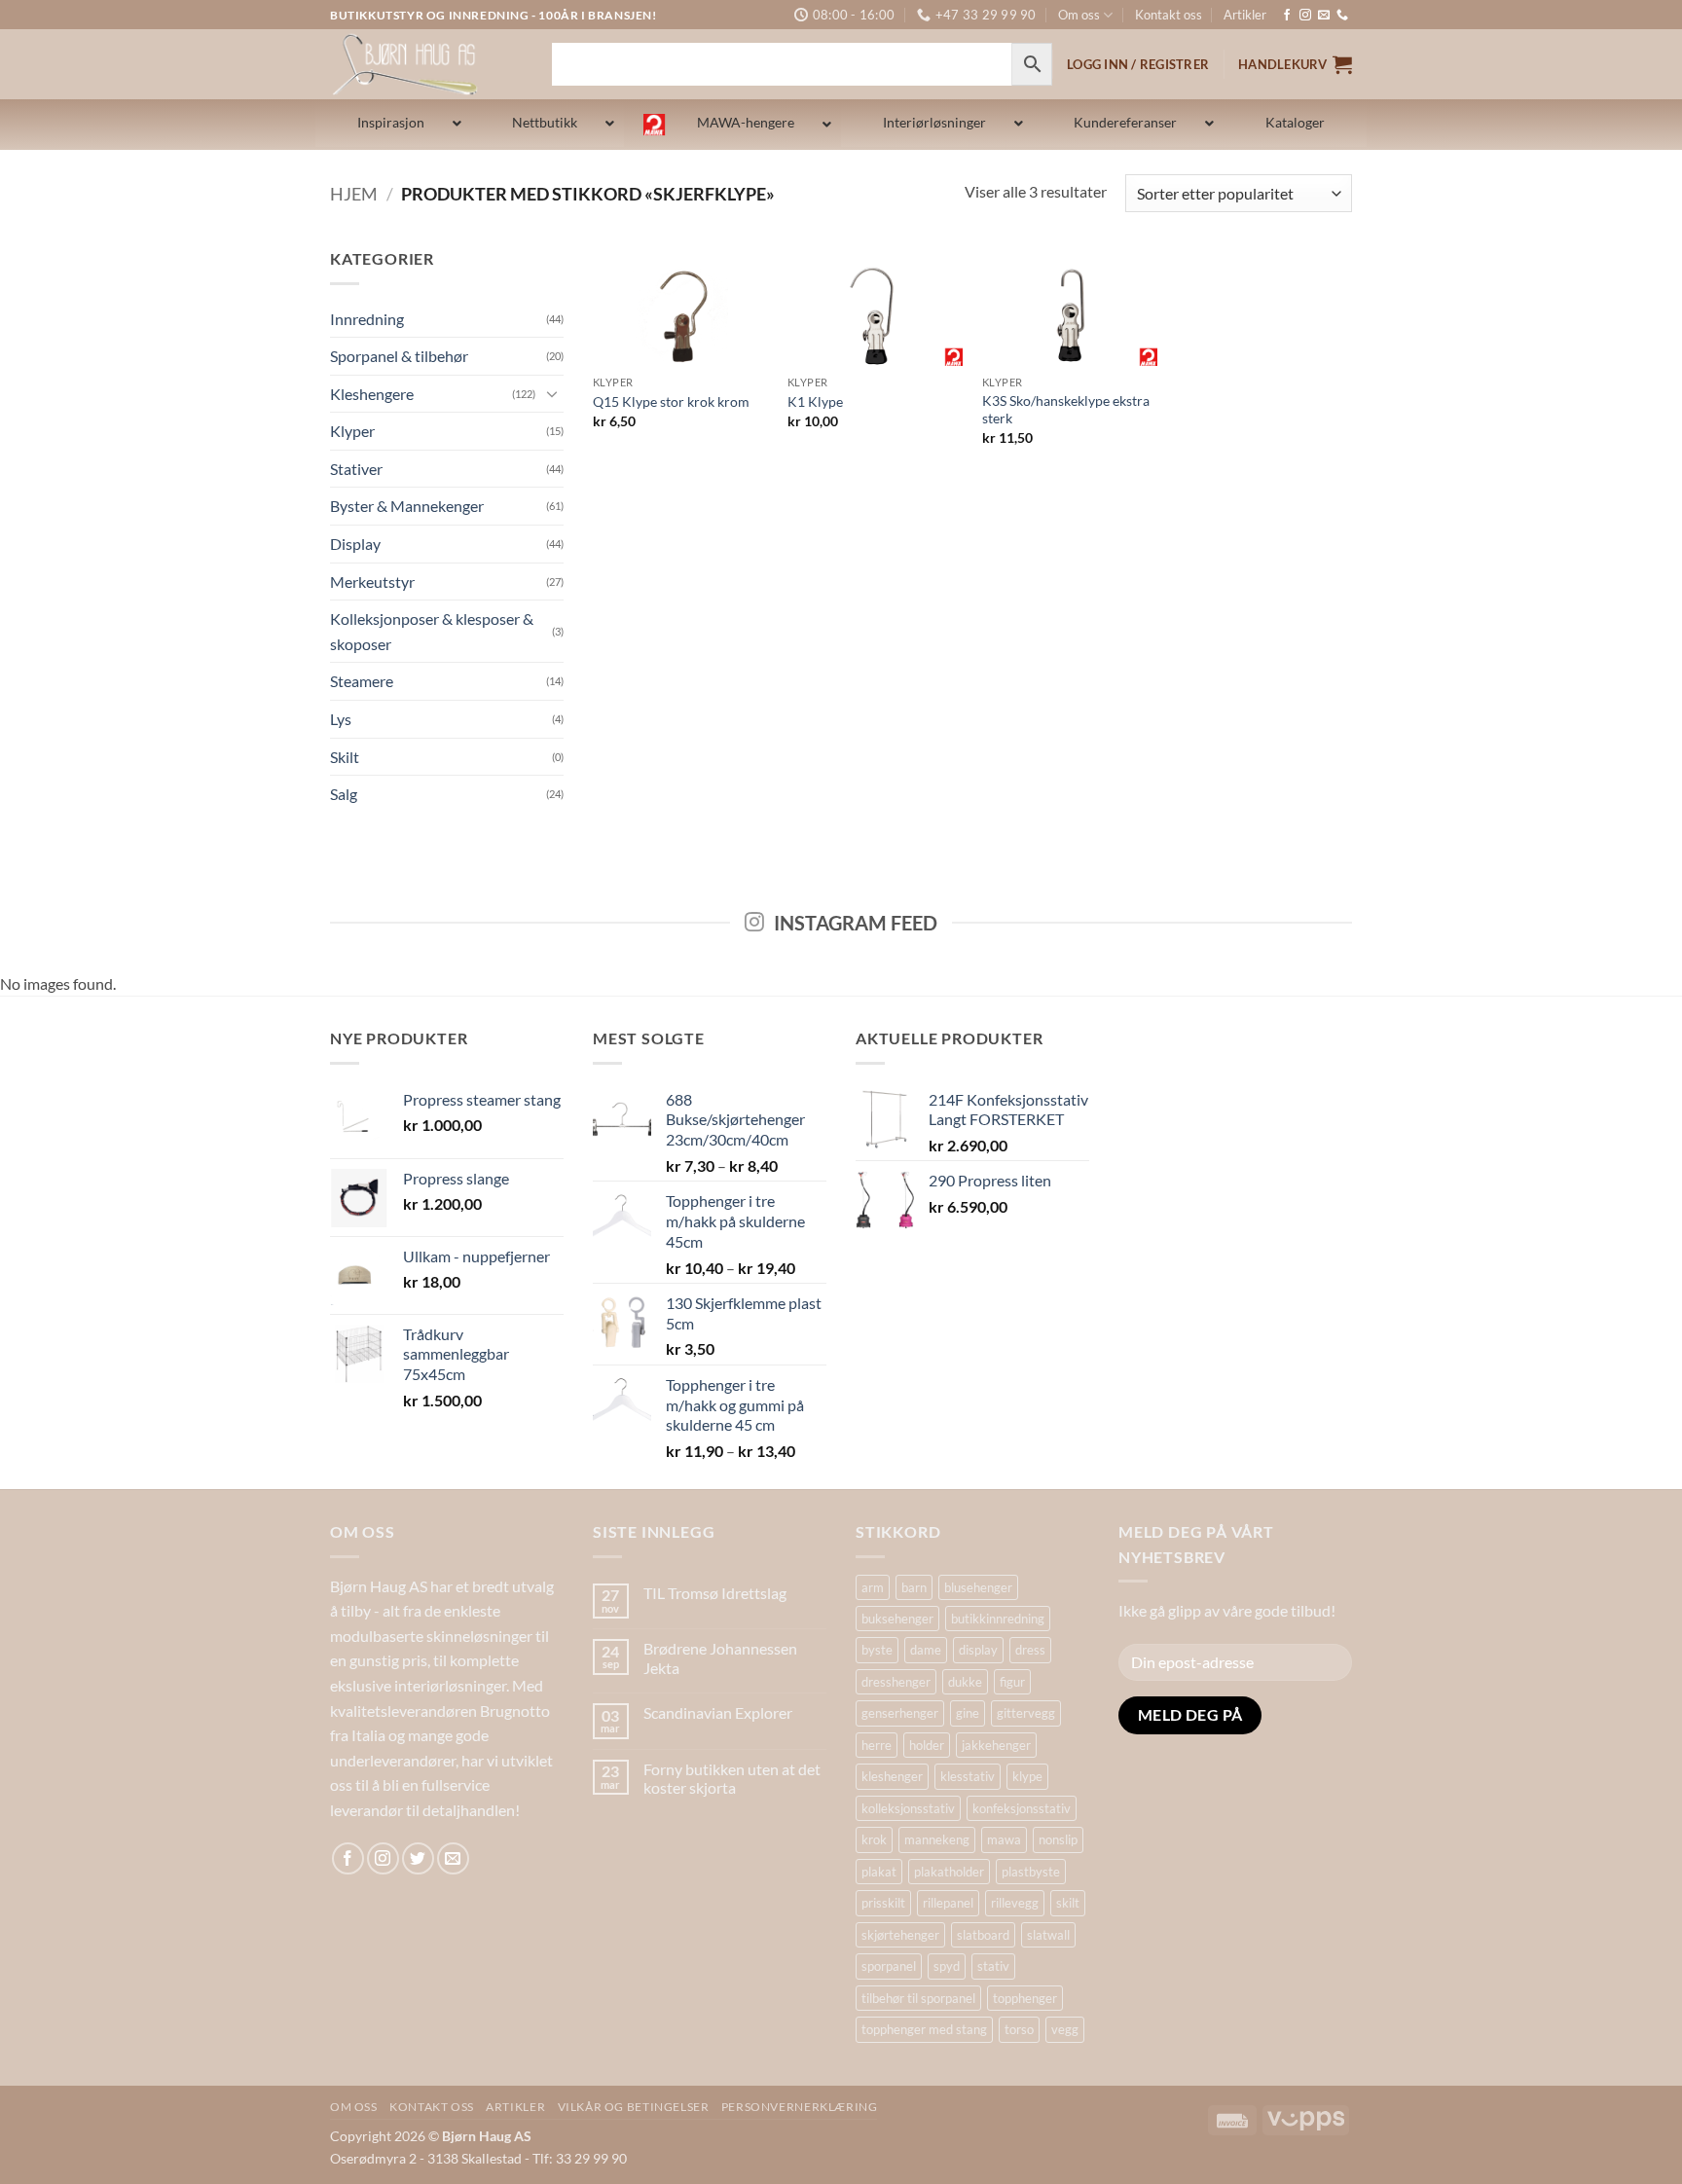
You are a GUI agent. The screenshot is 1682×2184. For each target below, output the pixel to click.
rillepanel (948, 1903)
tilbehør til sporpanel (918, 1998)
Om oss (1079, 15)
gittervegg (1026, 1713)
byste (877, 1650)
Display (355, 544)
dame (926, 1650)
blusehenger (978, 1587)
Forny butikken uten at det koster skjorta (732, 1778)
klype (1027, 1776)
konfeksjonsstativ (1022, 1808)
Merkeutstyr (372, 582)
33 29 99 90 (591, 2158)
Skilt (345, 757)
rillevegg (1015, 1903)
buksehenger (897, 1619)
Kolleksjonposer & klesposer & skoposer (432, 631)
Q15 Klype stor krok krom (671, 401)
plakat (879, 1872)
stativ (993, 1966)
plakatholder (949, 1872)
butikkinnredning (998, 1619)
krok (874, 1839)
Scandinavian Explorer (718, 1712)
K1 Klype (815, 401)
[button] (1295, 64)
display (978, 1650)
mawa (1004, 1839)
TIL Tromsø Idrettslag (715, 1593)
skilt (1068, 1903)
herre (877, 1745)
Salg (344, 794)
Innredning (367, 319)
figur (1012, 1682)
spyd (947, 1966)
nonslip (1058, 1839)
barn (914, 1587)
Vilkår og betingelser (634, 2107)
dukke (965, 1682)
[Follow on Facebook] (1287, 16)
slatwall (1048, 1935)
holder (927, 1745)
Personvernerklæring (800, 2107)
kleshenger (892, 1776)
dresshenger (896, 1682)
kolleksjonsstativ (908, 1808)
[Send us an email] (1324, 16)
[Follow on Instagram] (1305, 16)
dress (1030, 1650)
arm (873, 1587)
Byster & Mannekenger (407, 506)
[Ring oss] (1342, 16)
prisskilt (883, 1903)
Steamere (362, 681)
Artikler (1245, 15)
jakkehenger (996, 1745)
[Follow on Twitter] (418, 1858)
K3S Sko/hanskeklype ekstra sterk (1066, 410)
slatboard (983, 1935)
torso (1019, 2029)
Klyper (352, 431)
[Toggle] (552, 393)
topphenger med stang (924, 2029)
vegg (1065, 2029)
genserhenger (900, 1713)
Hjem (354, 194)
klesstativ (968, 1776)
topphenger (1025, 1998)
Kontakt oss (1169, 15)
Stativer (356, 469)
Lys (341, 719)
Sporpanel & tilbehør (399, 356)
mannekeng (937, 1839)
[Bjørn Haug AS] (426, 64)
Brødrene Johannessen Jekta (720, 1657)
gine (968, 1713)
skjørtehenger (900, 1935)
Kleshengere (372, 394)
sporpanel (889, 1966)
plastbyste (1031, 1872)
